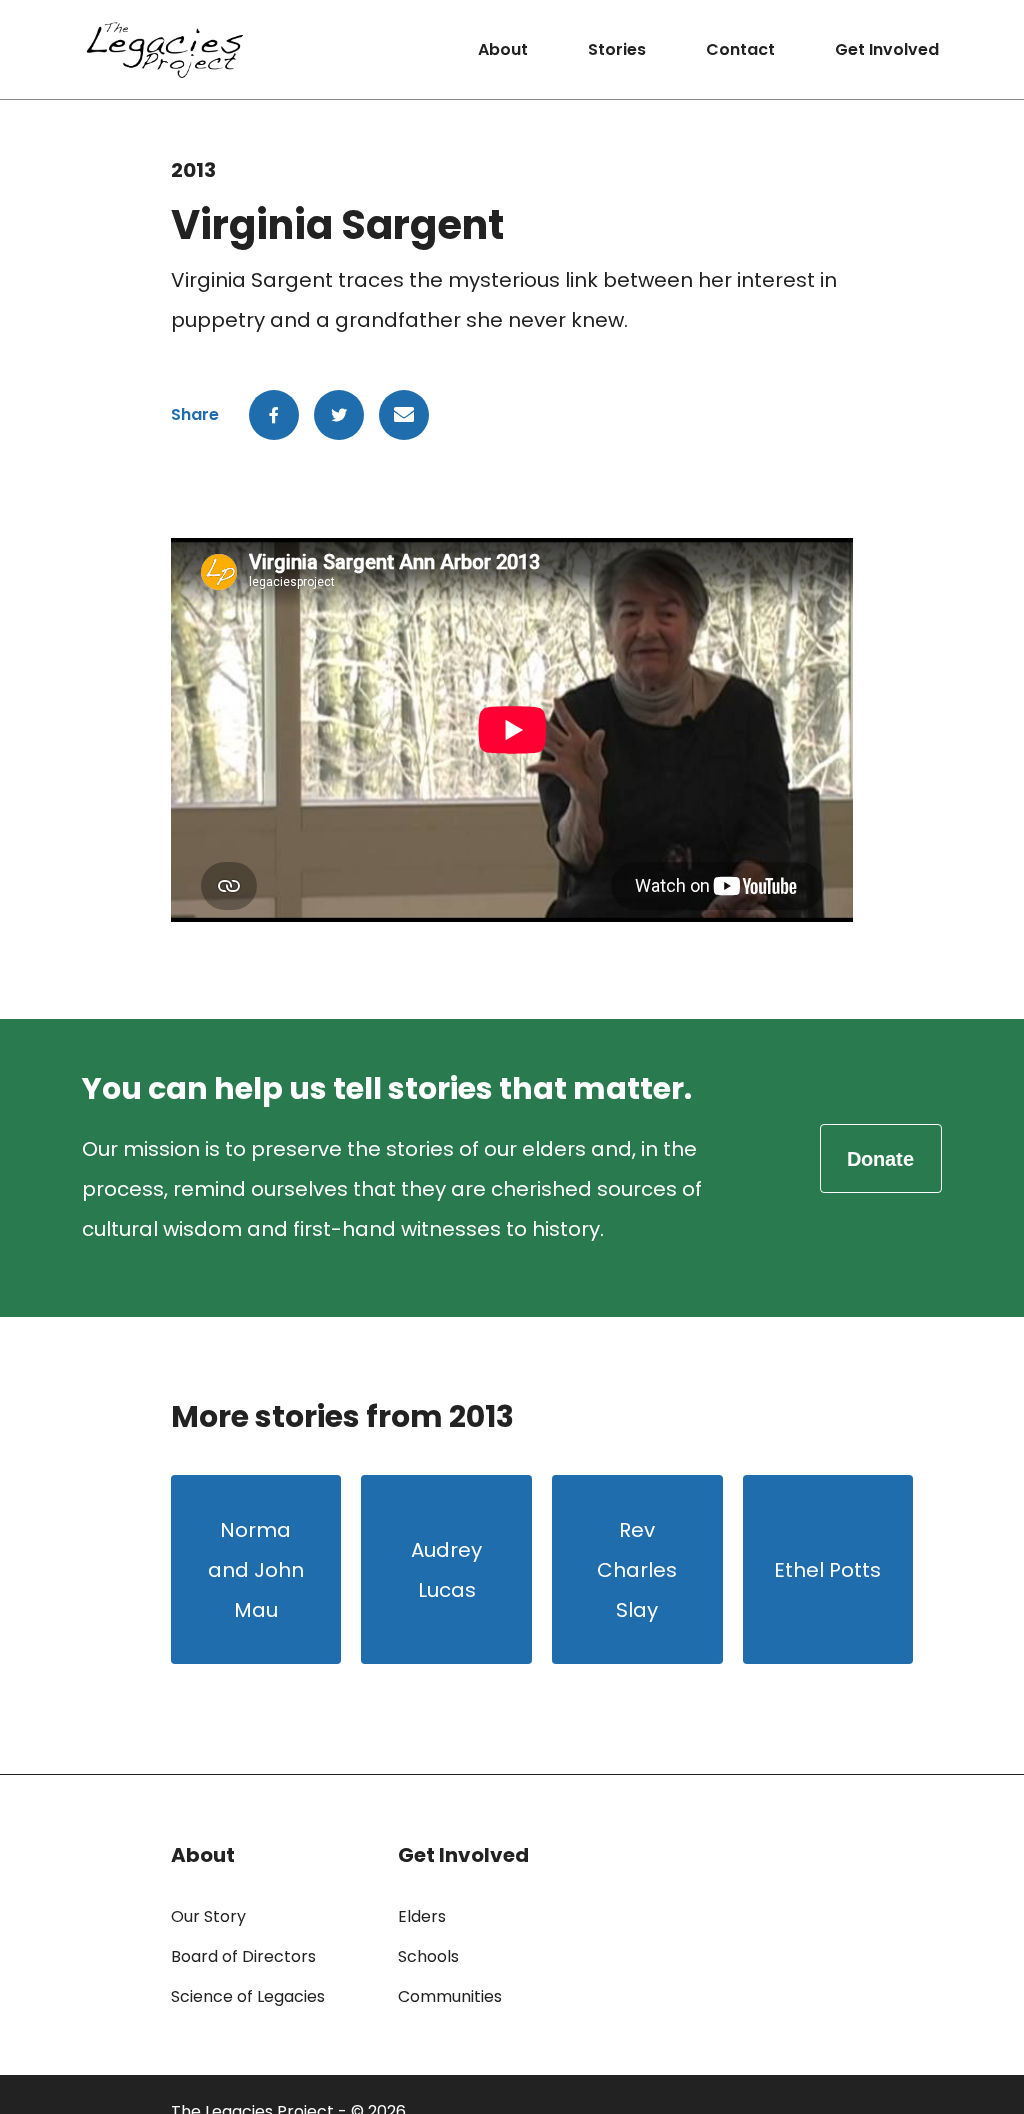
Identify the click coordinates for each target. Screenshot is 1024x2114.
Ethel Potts (827, 1570)
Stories (617, 49)
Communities (450, 1996)
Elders (422, 1916)
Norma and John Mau (256, 1570)
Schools (428, 1956)
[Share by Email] (404, 415)
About (503, 49)
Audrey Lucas (446, 1570)
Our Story (208, 1916)
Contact (740, 49)
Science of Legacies (248, 1996)
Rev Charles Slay (637, 1570)
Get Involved (887, 49)
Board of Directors (243, 1956)
